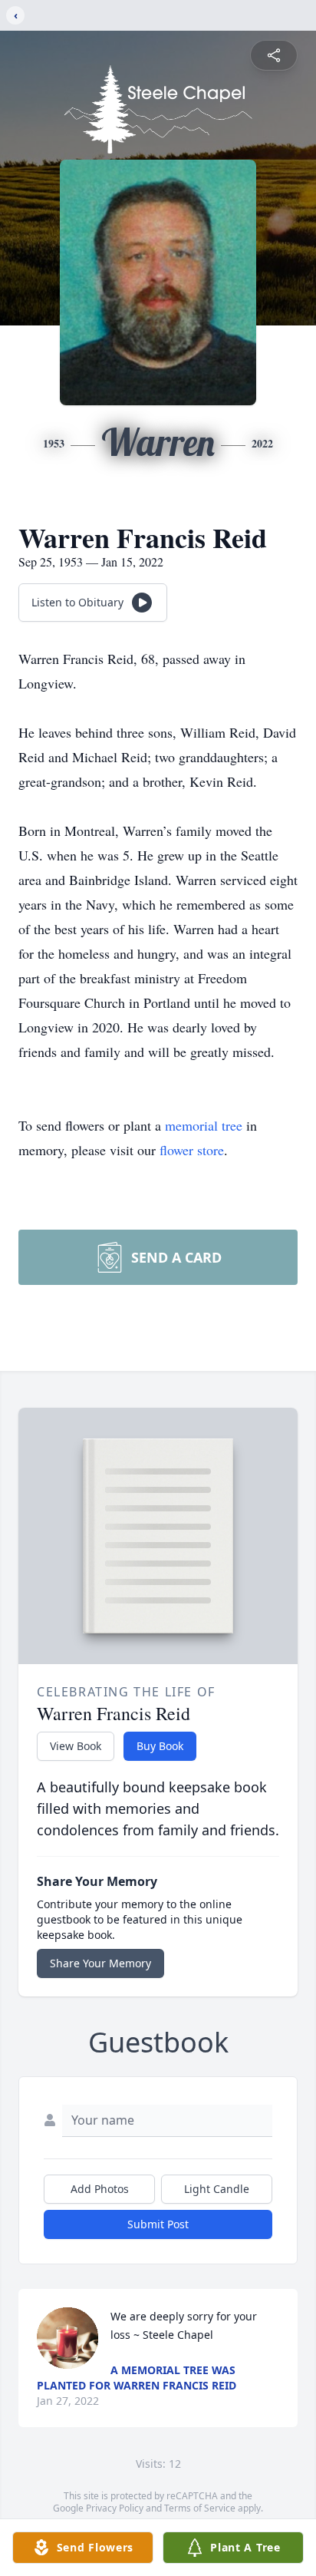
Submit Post (158, 2224)
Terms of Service (200, 2508)
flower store (192, 1150)
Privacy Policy (115, 2508)
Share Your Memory (100, 1963)
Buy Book (160, 1746)
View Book (76, 1746)
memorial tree (204, 1125)
